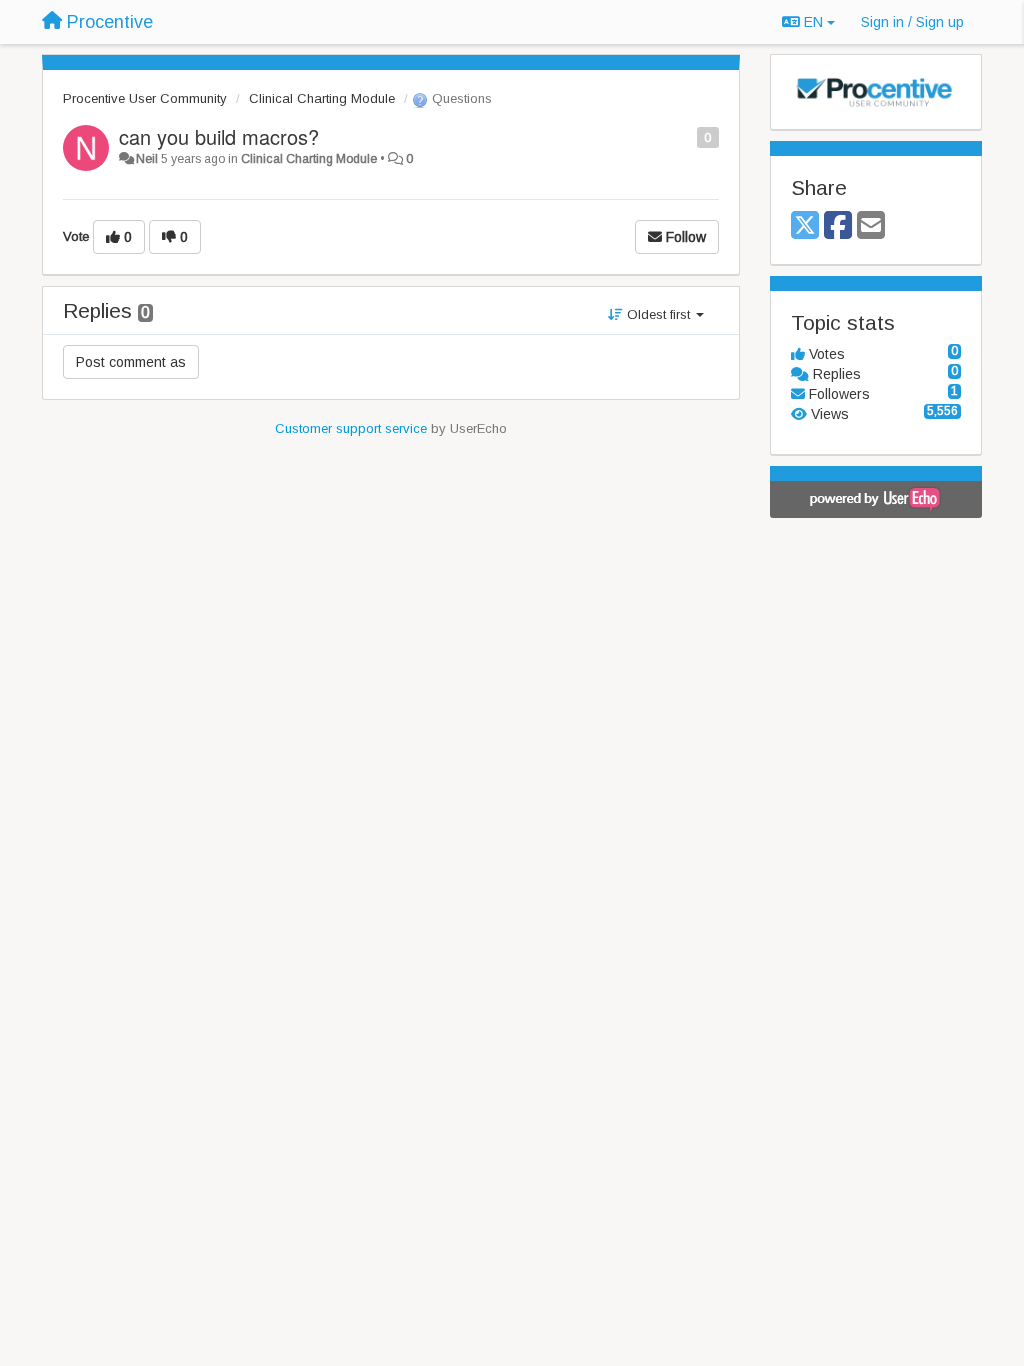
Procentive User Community (145, 98)
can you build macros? (219, 136)
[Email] (871, 226)
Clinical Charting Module (322, 98)
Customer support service (351, 428)
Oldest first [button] (658, 314)
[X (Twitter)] (805, 226)
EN (813, 22)
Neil (147, 159)
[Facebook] (838, 226)
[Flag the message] (686, 136)
